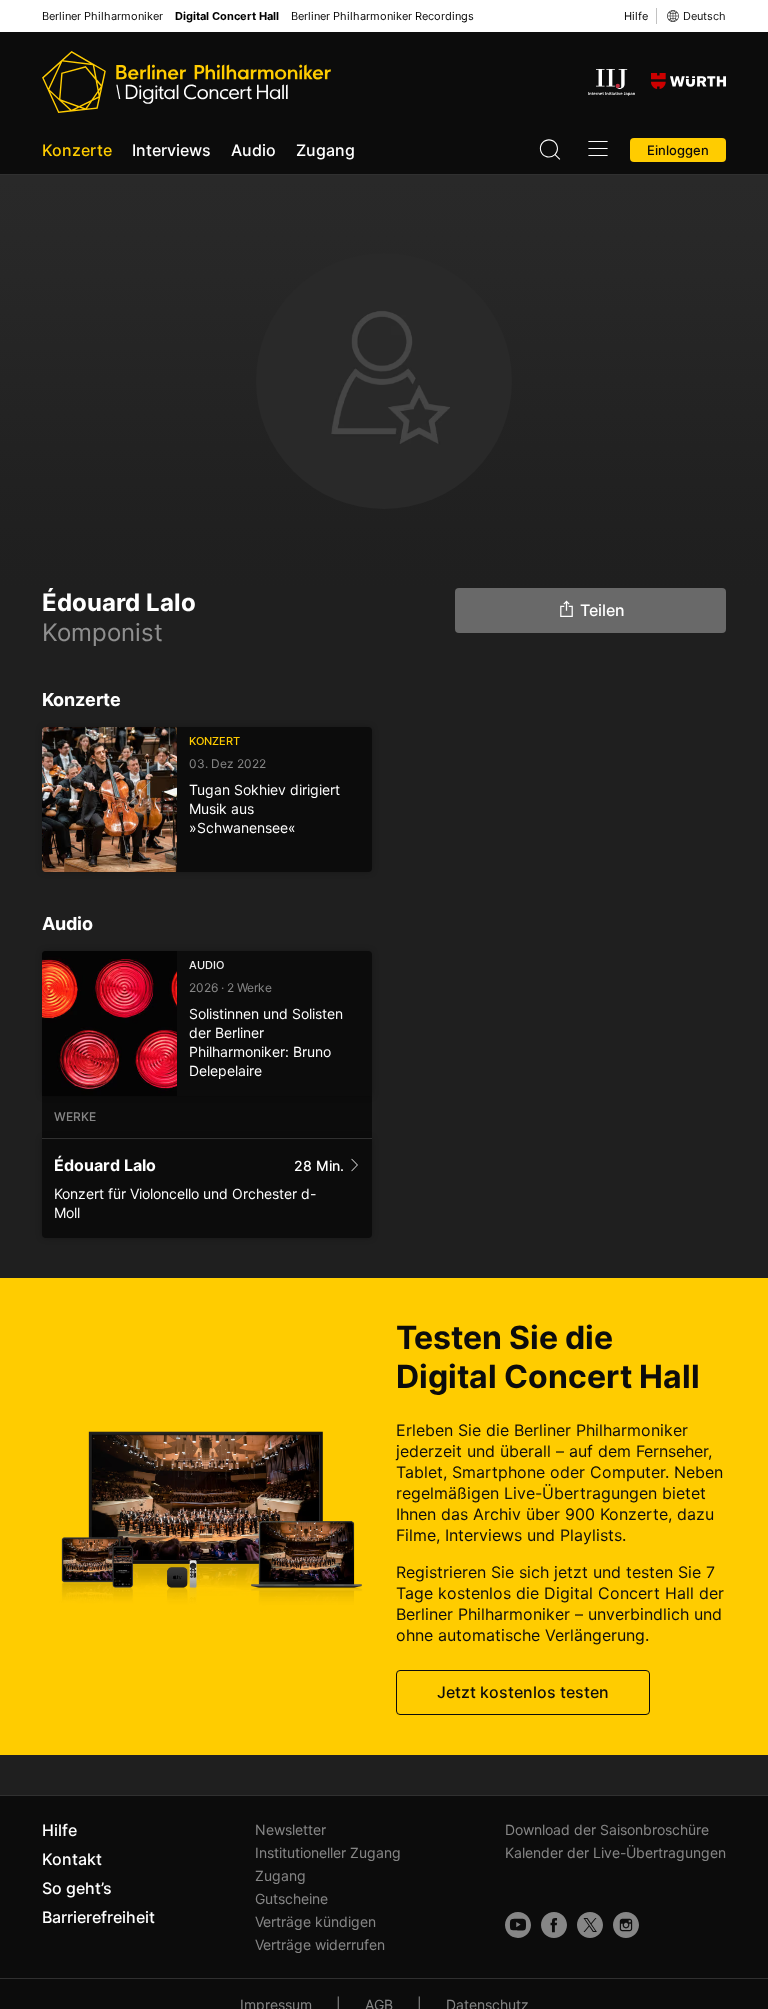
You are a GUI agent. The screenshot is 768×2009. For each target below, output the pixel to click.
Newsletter (290, 1829)
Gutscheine (291, 1898)
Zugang (325, 150)
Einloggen (678, 150)
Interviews (171, 150)
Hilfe (636, 16)
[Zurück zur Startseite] (186, 82)
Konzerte (77, 150)
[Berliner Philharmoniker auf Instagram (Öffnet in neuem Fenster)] (626, 1925)
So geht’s (77, 1888)
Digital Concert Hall (227, 16)
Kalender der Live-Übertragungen (615, 1852)
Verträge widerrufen (320, 1944)
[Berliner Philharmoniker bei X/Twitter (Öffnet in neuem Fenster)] (590, 1925)
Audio (253, 150)
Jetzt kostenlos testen (523, 1692)
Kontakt (72, 1859)
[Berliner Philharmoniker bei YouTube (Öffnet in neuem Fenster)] (518, 1925)
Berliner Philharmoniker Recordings (382, 16)
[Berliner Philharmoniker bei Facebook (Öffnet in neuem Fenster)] (554, 1925)
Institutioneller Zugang (328, 1852)
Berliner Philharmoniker (102, 16)
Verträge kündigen (315, 1921)
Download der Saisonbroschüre (607, 1829)
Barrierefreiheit (98, 1917)
